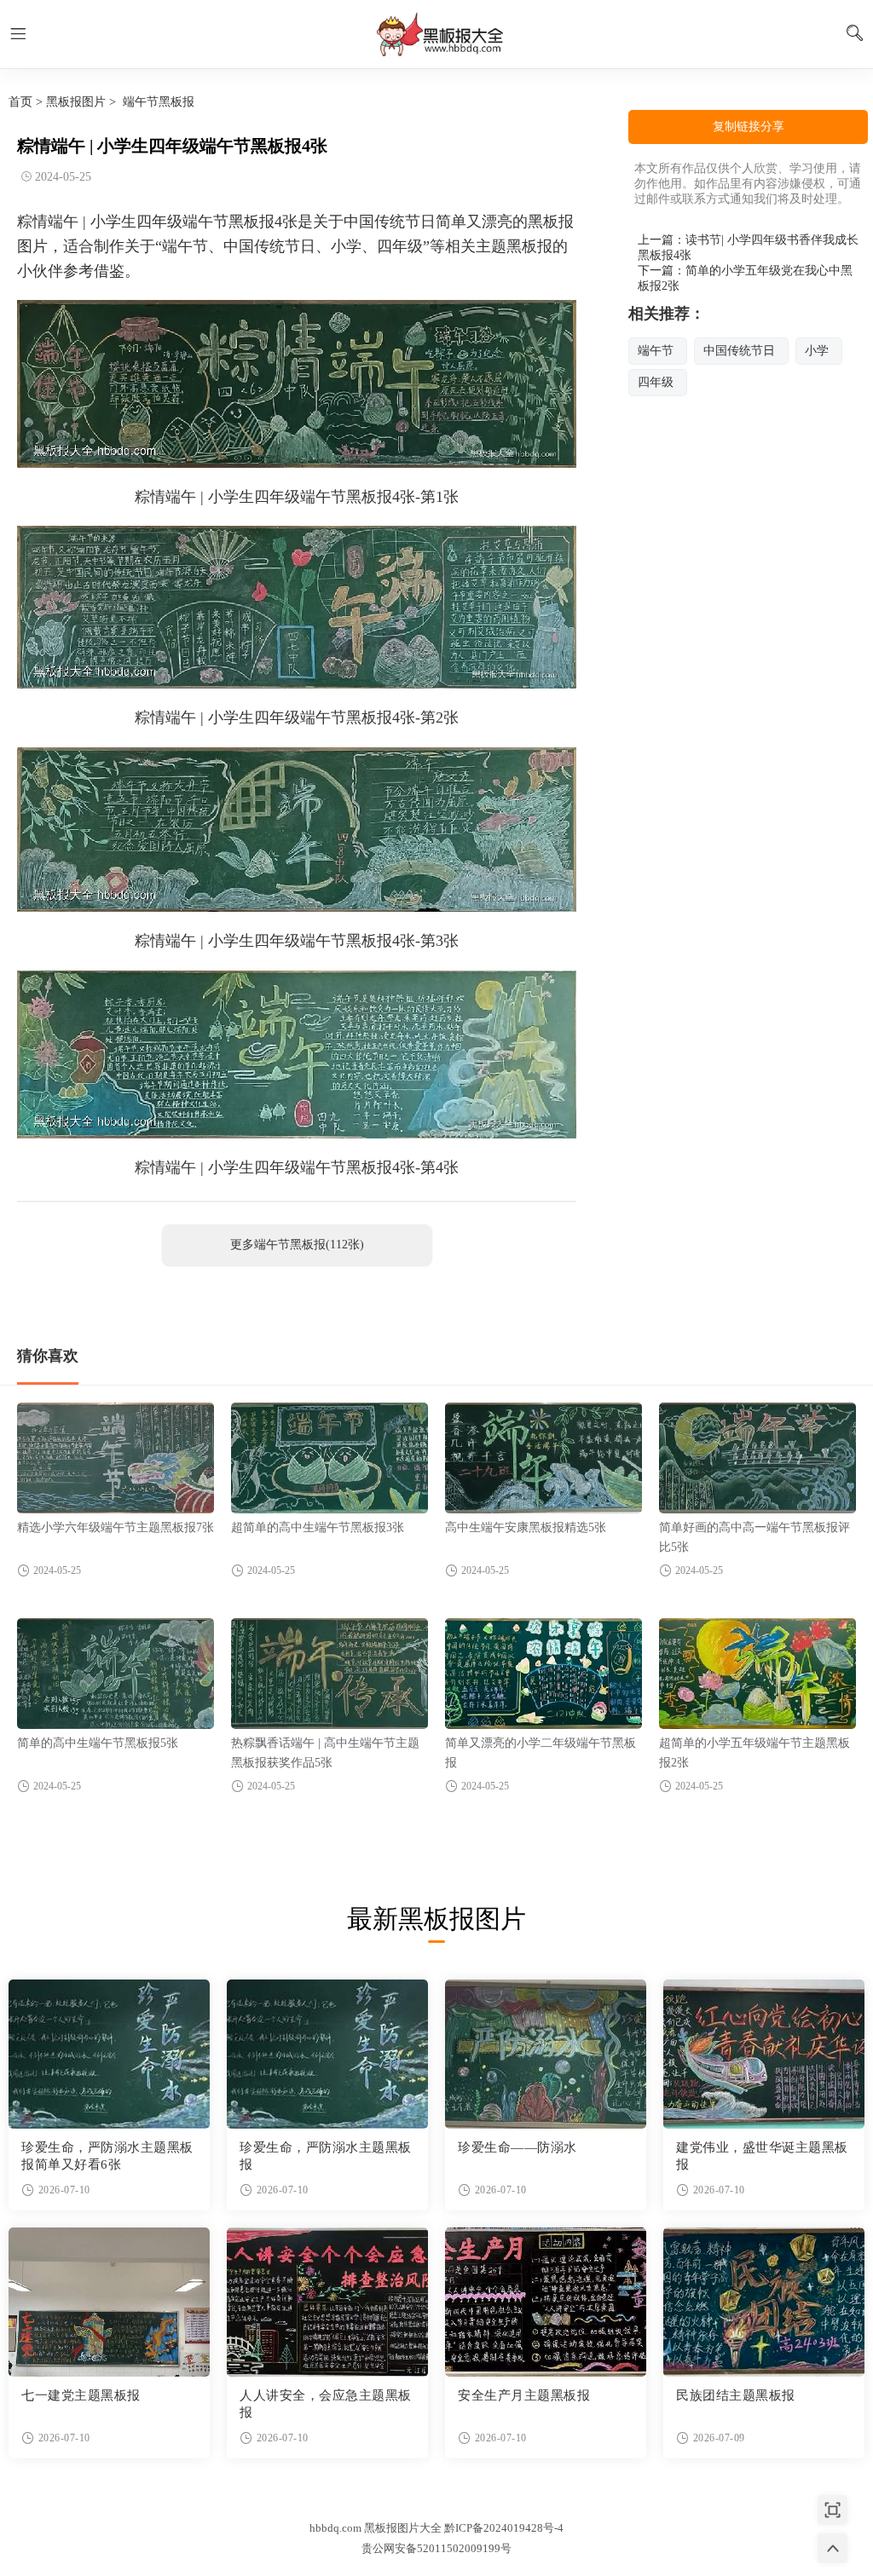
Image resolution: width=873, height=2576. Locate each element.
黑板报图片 (76, 102)
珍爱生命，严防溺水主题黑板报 (326, 2156)
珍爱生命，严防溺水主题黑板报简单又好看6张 (107, 2156)
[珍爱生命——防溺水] (546, 2054)
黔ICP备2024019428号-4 (504, 2528)
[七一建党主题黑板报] (109, 2302)
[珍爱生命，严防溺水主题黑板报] (327, 2054)
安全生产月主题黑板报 (524, 2395)
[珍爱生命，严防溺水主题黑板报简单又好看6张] (109, 2054)
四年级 (656, 382)
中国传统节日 (739, 351)
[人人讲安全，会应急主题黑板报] (327, 2302)
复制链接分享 (749, 127)
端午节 (656, 351)
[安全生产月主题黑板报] (546, 2302)
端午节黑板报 (159, 102)
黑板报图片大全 (436, 34)
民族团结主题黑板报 (736, 2395)
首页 (20, 102)
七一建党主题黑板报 (81, 2395)
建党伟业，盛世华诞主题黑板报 (762, 2156)
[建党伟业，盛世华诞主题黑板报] (764, 2054)
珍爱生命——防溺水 (517, 2147)
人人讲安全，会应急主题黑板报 (326, 2404)
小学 (817, 351)
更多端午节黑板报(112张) (297, 1245)
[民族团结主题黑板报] (764, 2302)
